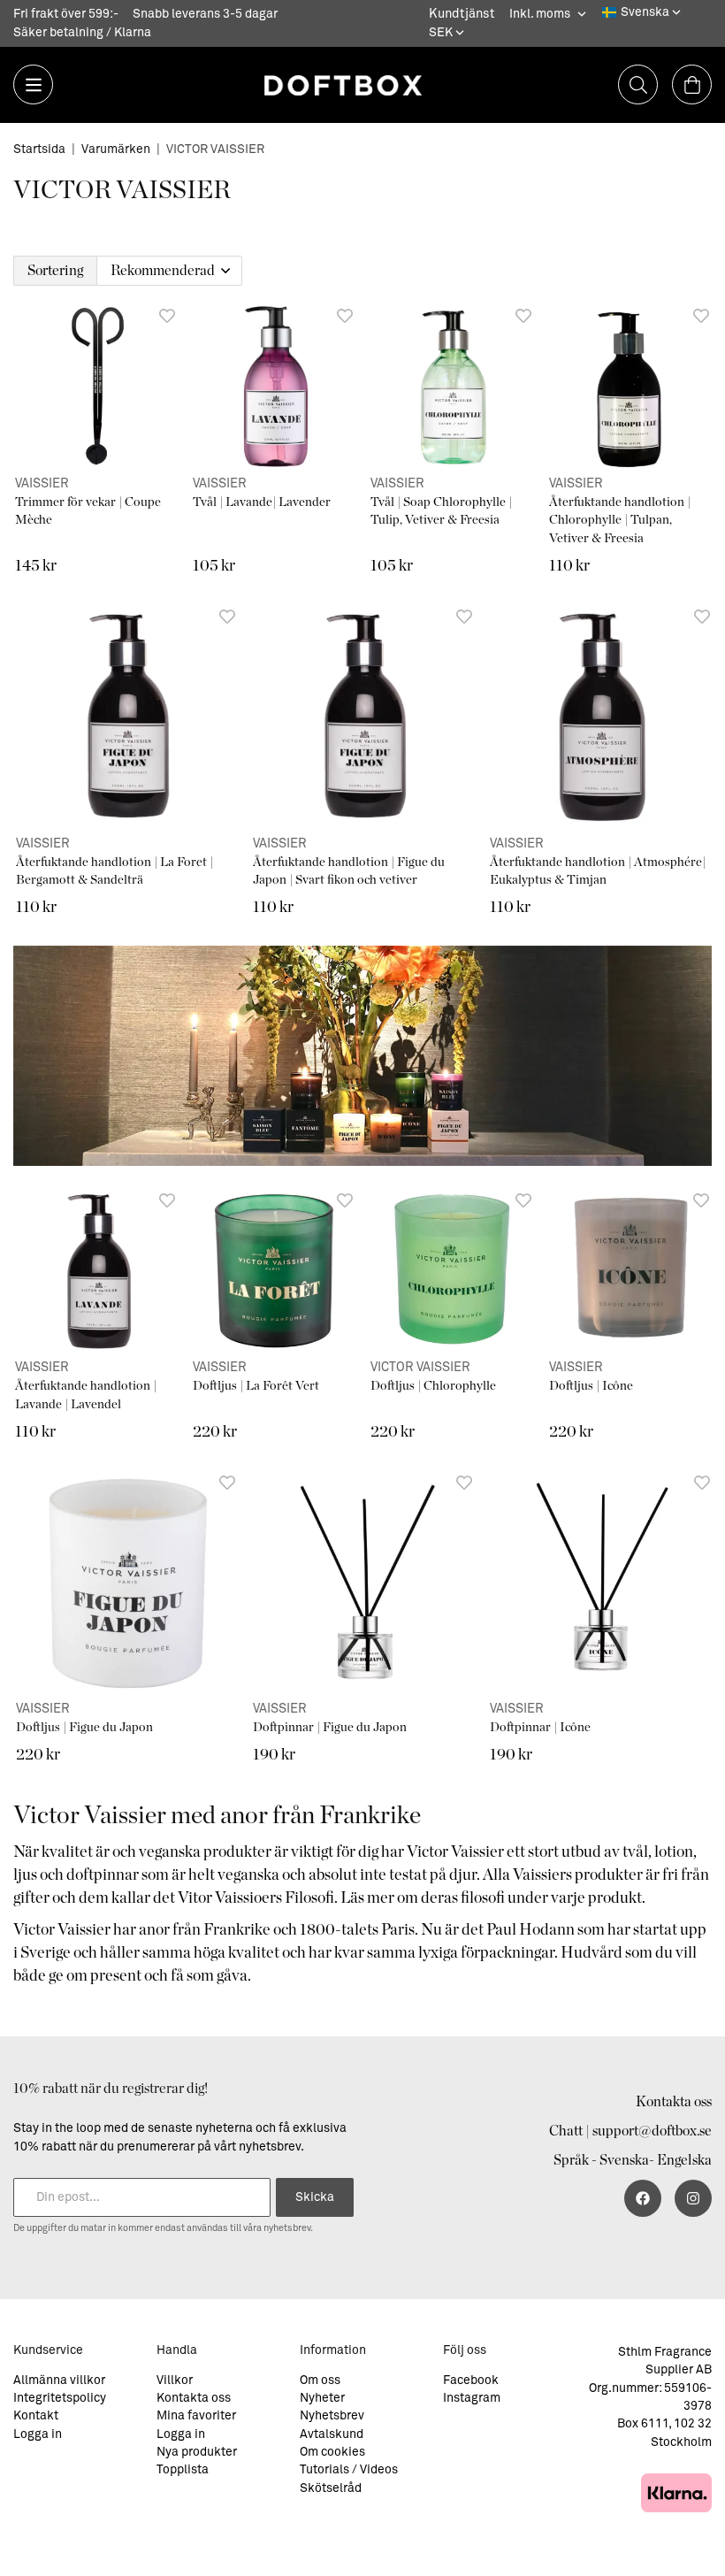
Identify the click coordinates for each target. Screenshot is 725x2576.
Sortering (55, 271)
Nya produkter (197, 2452)
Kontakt (36, 2416)
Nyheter (322, 2398)
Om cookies (332, 2452)
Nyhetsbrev (332, 2416)
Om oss (320, 2380)
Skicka (315, 2197)
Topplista (183, 2470)
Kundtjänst (462, 14)
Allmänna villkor (59, 2380)
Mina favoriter (196, 2416)
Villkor (175, 2380)
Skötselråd (331, 2488)
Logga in (38, 2434)
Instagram (472, 2398)
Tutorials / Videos (349, 2470)
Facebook (471, 2380)
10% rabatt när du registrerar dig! (111, 2089)
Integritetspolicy (60, 2398)
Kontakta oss (674, 2102)
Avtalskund (332, 2434)
